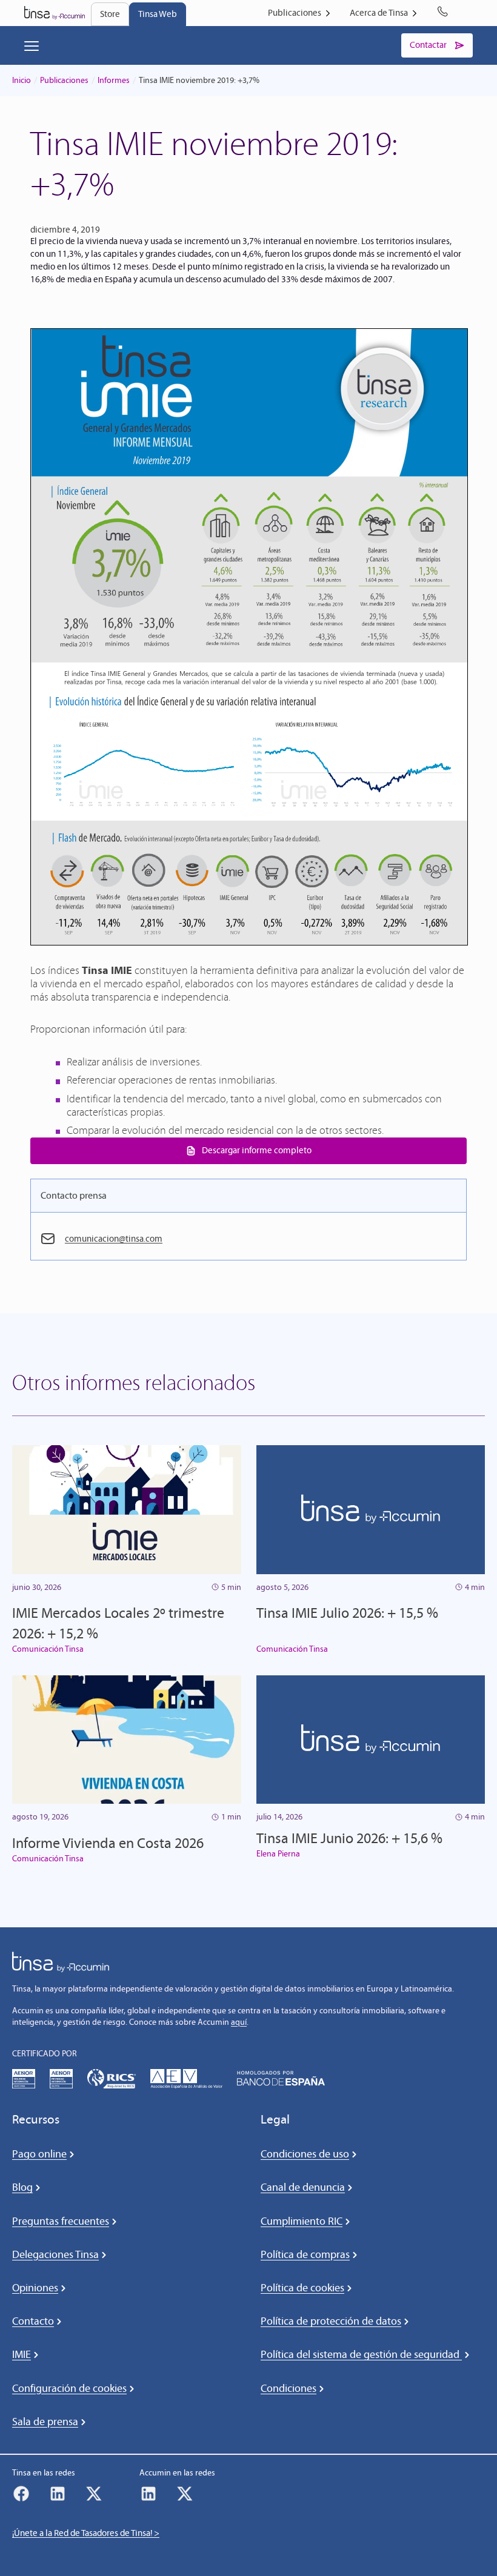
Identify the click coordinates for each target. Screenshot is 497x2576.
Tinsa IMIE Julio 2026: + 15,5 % (347, 1613)
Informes (114, 80)
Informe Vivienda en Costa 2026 (108, 1843)
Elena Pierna (278, 1854)
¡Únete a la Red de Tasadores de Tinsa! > (86, 2533)
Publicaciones (64, 80)
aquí (239, 2022)
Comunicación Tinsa (48, 1649)
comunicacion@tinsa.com (114, 1239)
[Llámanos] (445, 13)
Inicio (22, 80)
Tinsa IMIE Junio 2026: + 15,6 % (349, 1838)
